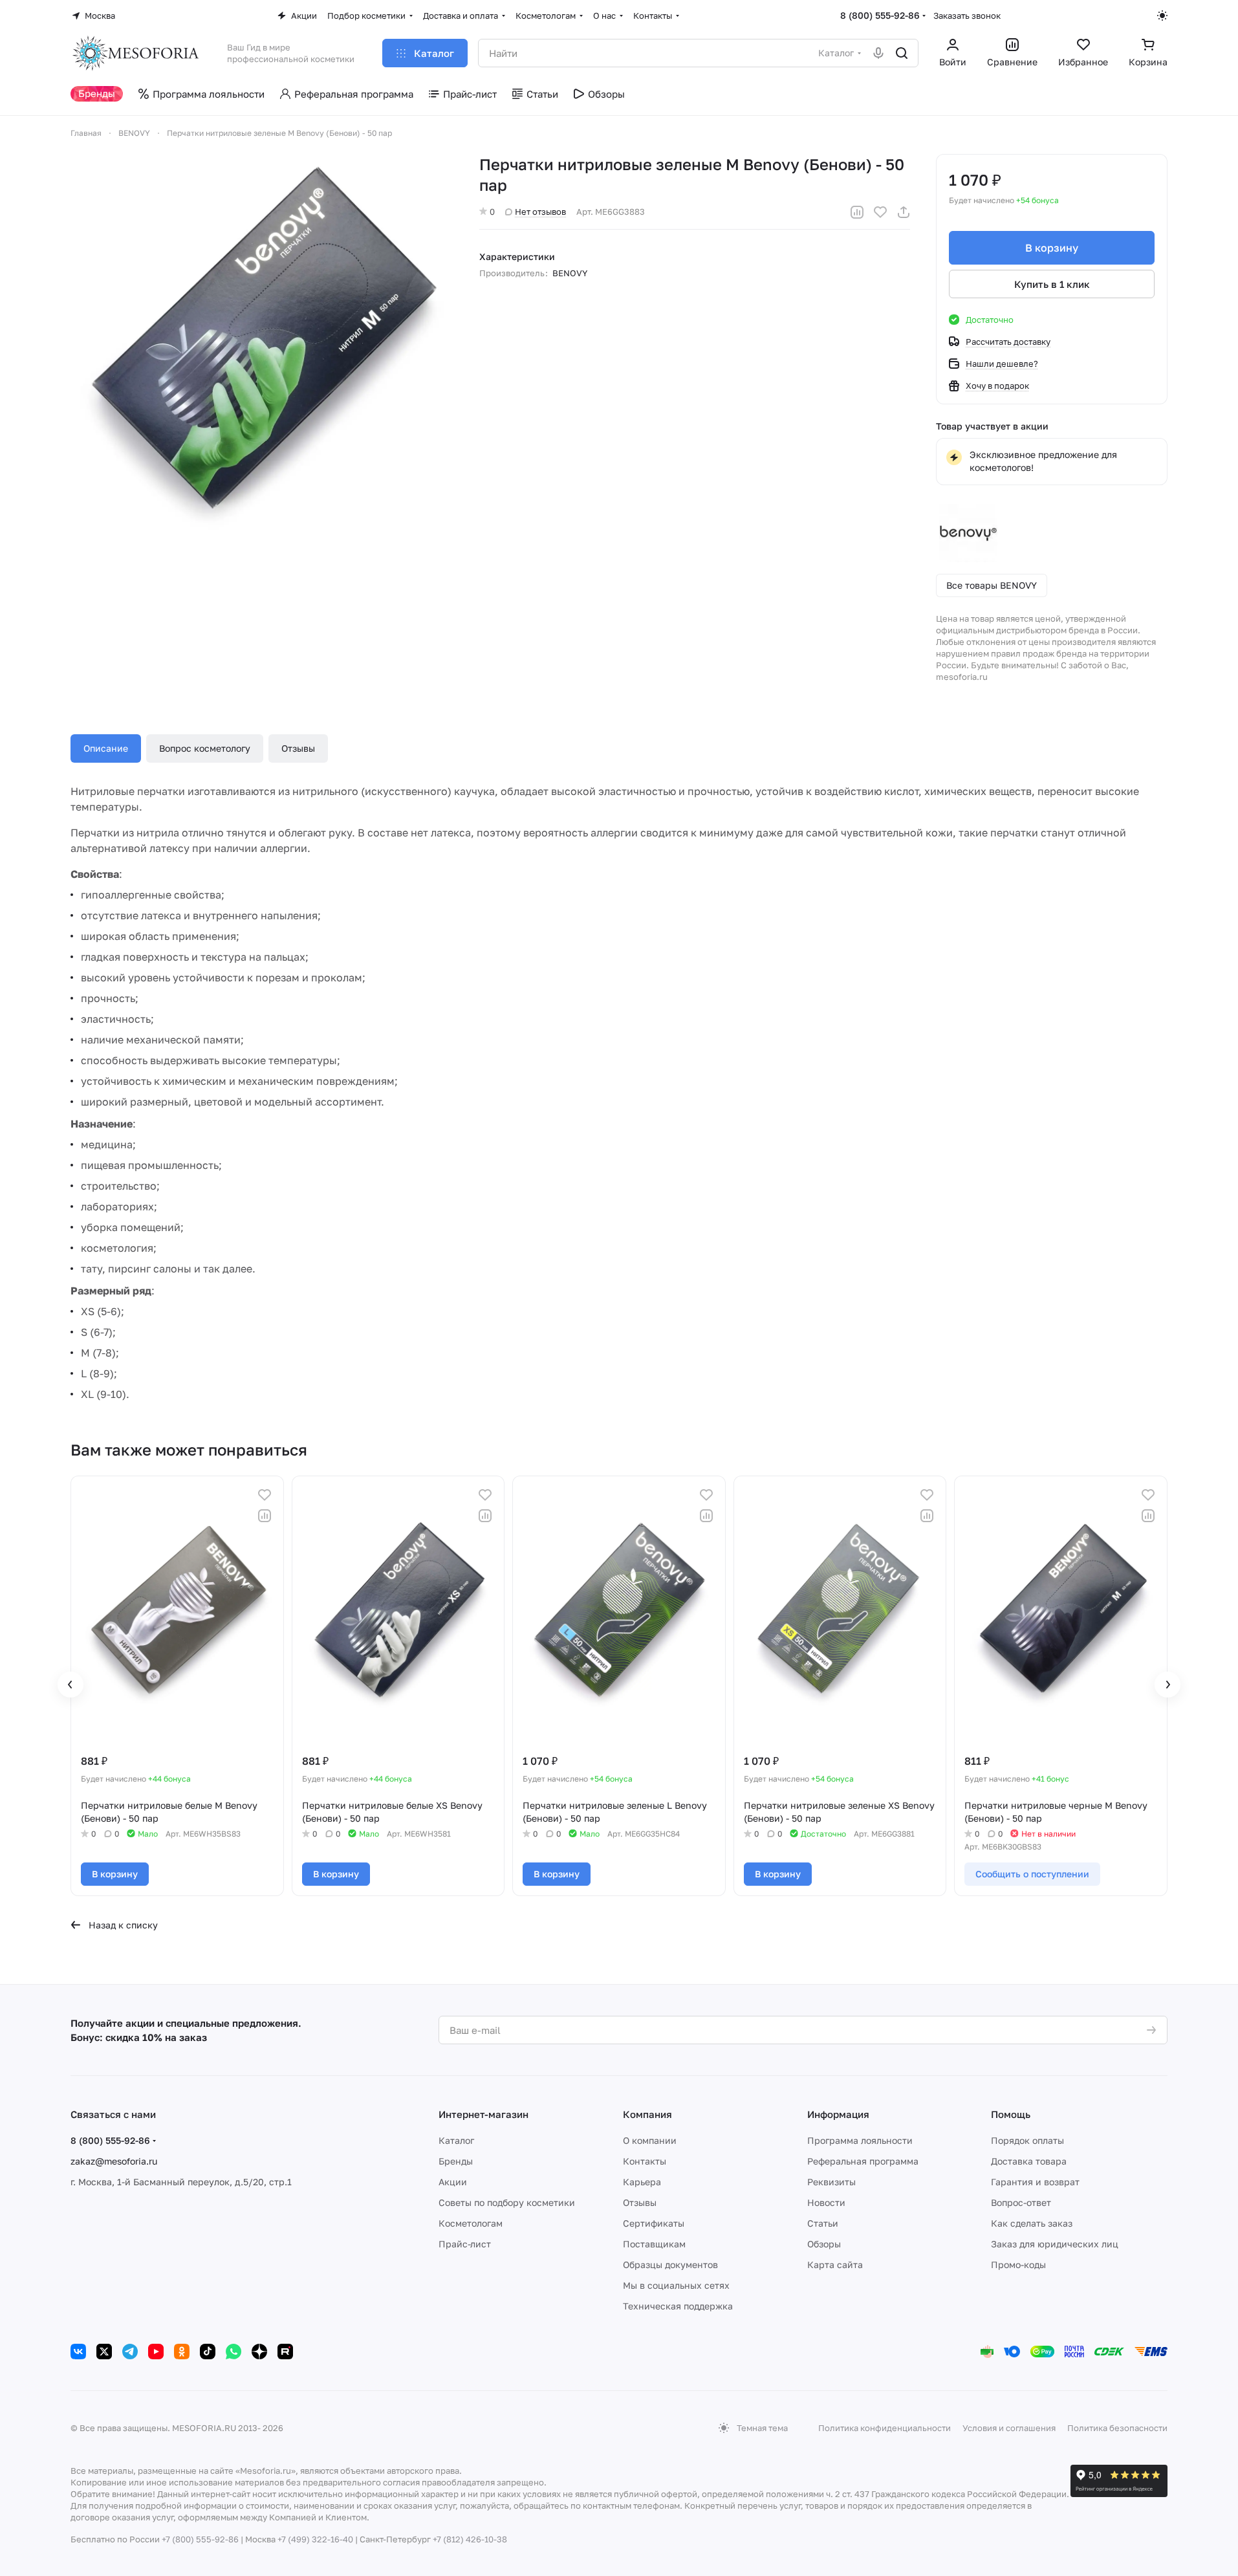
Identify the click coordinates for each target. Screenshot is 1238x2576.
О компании (650, 2140)
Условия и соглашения (1009, 2428)
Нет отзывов (540, 212)
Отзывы (298, 748)
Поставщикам (654, 2244)
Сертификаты (654, 2223)
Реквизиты (831, 2182)
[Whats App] (233, 2352)
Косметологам (471, 2223)
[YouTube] (156, 2352)
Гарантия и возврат (1035, 2182)
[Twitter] (104, 2352)
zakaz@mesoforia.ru (114, 2161)
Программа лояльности (860, 2140)
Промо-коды (1018, 2265)
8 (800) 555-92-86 (880, 15)
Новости (826, 2202)
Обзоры (824, 2244)
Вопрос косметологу (205, 748)
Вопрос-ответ (1021, 2202)
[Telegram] (130, 2352)
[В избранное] (880, 212)
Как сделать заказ (1032, 2223)
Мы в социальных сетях (676, 2285)
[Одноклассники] (182, 2352)
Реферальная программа (863, 2161)
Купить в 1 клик (1052, 284)
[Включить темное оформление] (1162, 16)
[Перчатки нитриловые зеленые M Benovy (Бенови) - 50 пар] (262, 345)
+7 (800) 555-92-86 (200, 2539)
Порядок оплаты (1027, 2140)
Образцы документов (670, 2265)
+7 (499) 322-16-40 (315, 2539)
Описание (106, 748)
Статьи (823, 2223)
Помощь (1011, 2114)
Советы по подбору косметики (507, 2202)
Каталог (456, 2140)
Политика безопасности (1117, 2428)
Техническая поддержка (678, 2306)
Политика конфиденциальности (885, 2428)
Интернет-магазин (483, 2114)
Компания (647, 2114)
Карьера (642, 2182)
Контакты (645, 2161)
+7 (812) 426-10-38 (470, 2539)
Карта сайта (835, 2265)
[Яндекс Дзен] (259, 2352)
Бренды (456, 2161)
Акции (453, 2182)
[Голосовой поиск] (878, 53)
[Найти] (902, 53)
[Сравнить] (857, 212)
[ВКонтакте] (78, 2352)
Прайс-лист (465, 2244)
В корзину (1052, 248)
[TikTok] (208, 2352)
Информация (838, 2114)
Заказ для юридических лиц (1055, 2244)
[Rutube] (285, 2352)
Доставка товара (1029, 2161)
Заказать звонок (967, 16)
